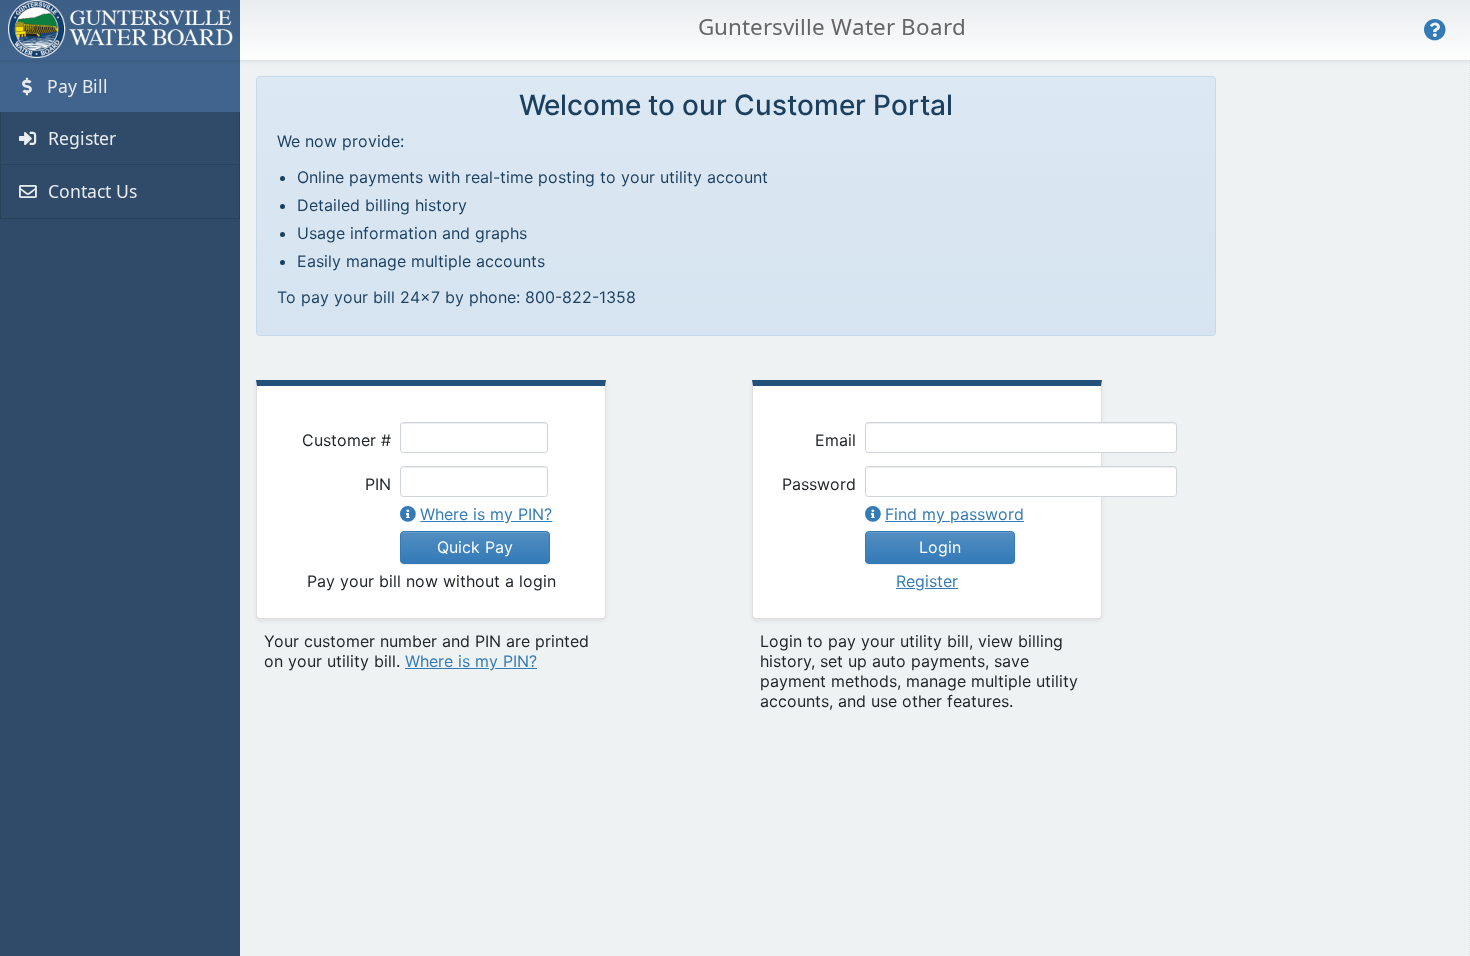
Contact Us (90, 191)
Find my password (954, 514)
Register (79, 138)
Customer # (346, 440)
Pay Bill (75, 86)
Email (835, 440)
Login (940, 547)
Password (819, 484)
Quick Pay (475, 547)
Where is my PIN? (486, 514)
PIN (378, 484)
